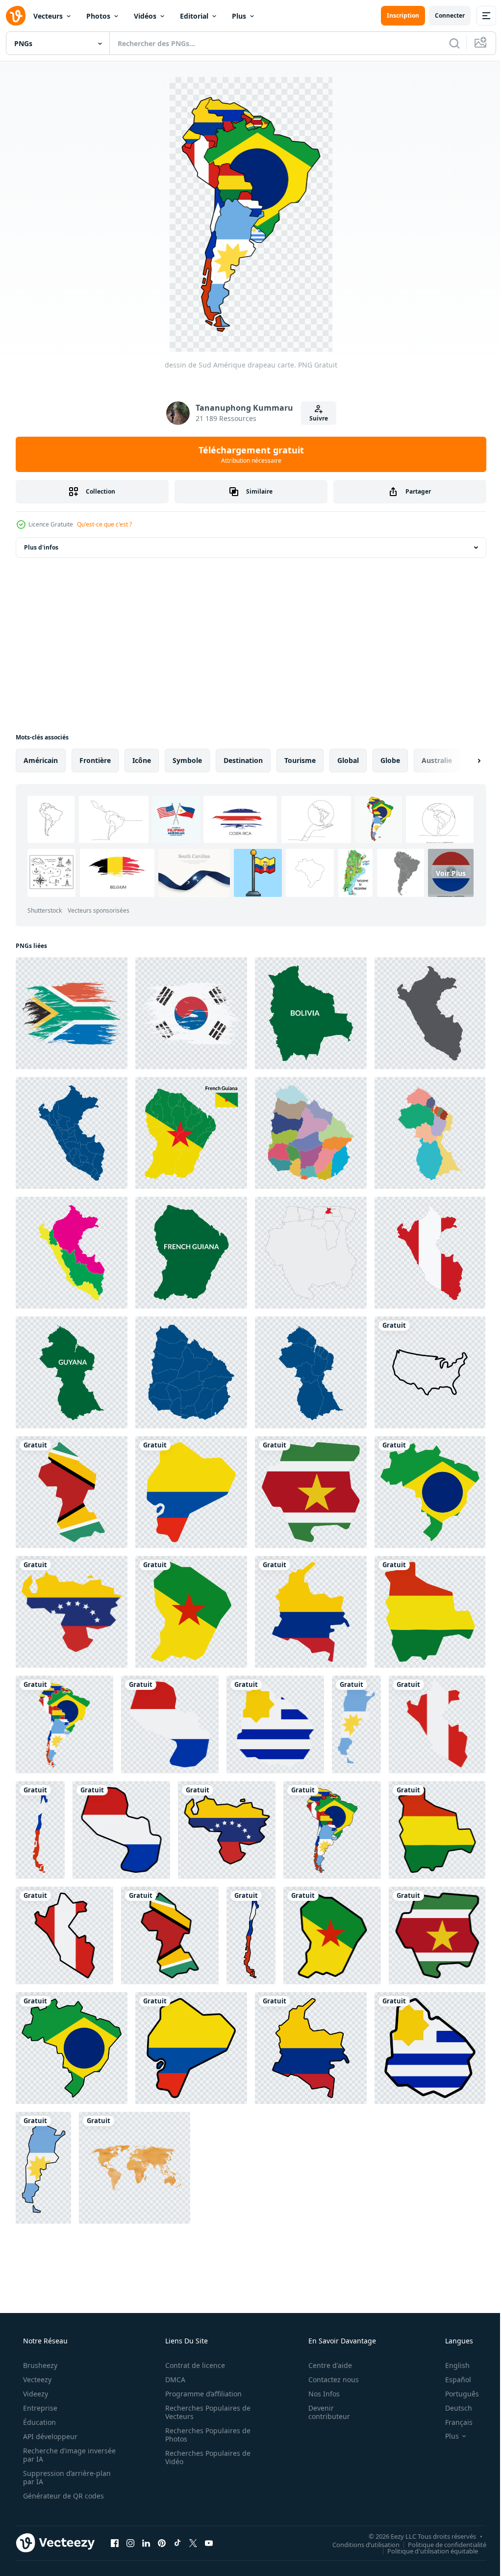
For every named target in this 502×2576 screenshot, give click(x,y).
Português (456, 2374)
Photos (98, 16)
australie (437, 760)
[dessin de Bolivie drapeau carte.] (423, 1601)
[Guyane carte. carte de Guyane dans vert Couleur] (71, 1366)
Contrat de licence (192, 2345)
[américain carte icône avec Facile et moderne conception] (423, 1366)
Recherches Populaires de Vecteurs (204, 2392)
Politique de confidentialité (440, 2524)
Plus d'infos (41, 547)
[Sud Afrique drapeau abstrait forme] (71, 1012)
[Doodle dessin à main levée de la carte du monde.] (133, 2149)
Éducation (38, 2402)
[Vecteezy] (16, 16)
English (451, 2345)
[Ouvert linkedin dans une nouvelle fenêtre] (146, 2523)
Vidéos (145, 16)
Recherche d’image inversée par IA (53, 2435)
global (348, 760)
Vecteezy (36, 2359)
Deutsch (452, 2388)
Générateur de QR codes (63, 2476)
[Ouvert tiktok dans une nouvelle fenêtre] (177, 2523)
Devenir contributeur (323, 2392)
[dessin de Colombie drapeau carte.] (306, 1601)
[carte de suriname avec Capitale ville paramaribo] (306, 1248)
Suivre (315, 418)
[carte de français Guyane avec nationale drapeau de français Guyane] (188, 1130)
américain (41, 760)
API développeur (49, 2416)
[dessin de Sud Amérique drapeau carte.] (64, 1712)
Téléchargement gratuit (247, 454)
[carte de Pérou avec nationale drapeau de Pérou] (423, 1248)
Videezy (35, 2374)
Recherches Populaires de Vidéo (204, 2437)
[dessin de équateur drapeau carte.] (188, 1483)
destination (243, 760)
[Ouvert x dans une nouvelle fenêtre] (193, 2523)
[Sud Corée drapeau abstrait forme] (188, 1012)
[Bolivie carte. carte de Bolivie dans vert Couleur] (306, 1012)
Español (452, 2359)
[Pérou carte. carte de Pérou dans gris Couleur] (423, 1012)
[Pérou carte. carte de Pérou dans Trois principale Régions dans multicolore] (71, 1248)
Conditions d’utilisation (359, 2524)
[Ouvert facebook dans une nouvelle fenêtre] (115, 2523)
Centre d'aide (324, 2345)
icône (142, 760)
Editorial (194, 16)
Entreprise (39, 2388)
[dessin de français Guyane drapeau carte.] (188, 1601)
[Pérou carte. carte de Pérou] (71, 1130)
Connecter (442, 15)
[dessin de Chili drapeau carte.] (40, 1816)
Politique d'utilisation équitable (425, 2530)
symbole (187, 760)
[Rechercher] (447, 43)
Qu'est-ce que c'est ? (104, 524)
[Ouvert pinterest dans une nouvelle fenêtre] (162, 2523)
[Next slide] (463, 761)
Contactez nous (327, 2359)
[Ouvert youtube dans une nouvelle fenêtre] (209, 2523)
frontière (95, 760)
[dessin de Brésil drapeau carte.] (423, 1483)
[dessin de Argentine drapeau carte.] (351, 1712)
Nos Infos (318, 2374)
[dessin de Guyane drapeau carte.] (71, 1483)
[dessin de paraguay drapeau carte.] (168, 1712)
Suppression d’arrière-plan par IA (66, 2457)
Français (452, 2402)
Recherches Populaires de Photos (204, 2415)
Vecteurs (48, 16)
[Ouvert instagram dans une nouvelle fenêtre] (130, 2523)
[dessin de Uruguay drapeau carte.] (272, 1712)
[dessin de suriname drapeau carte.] (306, 1483)
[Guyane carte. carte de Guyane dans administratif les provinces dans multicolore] (423, 1130)
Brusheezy (39, 2345)
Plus (239, 16)
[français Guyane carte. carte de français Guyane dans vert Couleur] (188, 1248)
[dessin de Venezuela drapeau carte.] (71, 1601)
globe (390, 760)
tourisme (300, 760)
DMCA (172, 2359)
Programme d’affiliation (200, 2374)
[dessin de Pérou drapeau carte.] (431, 1712)
